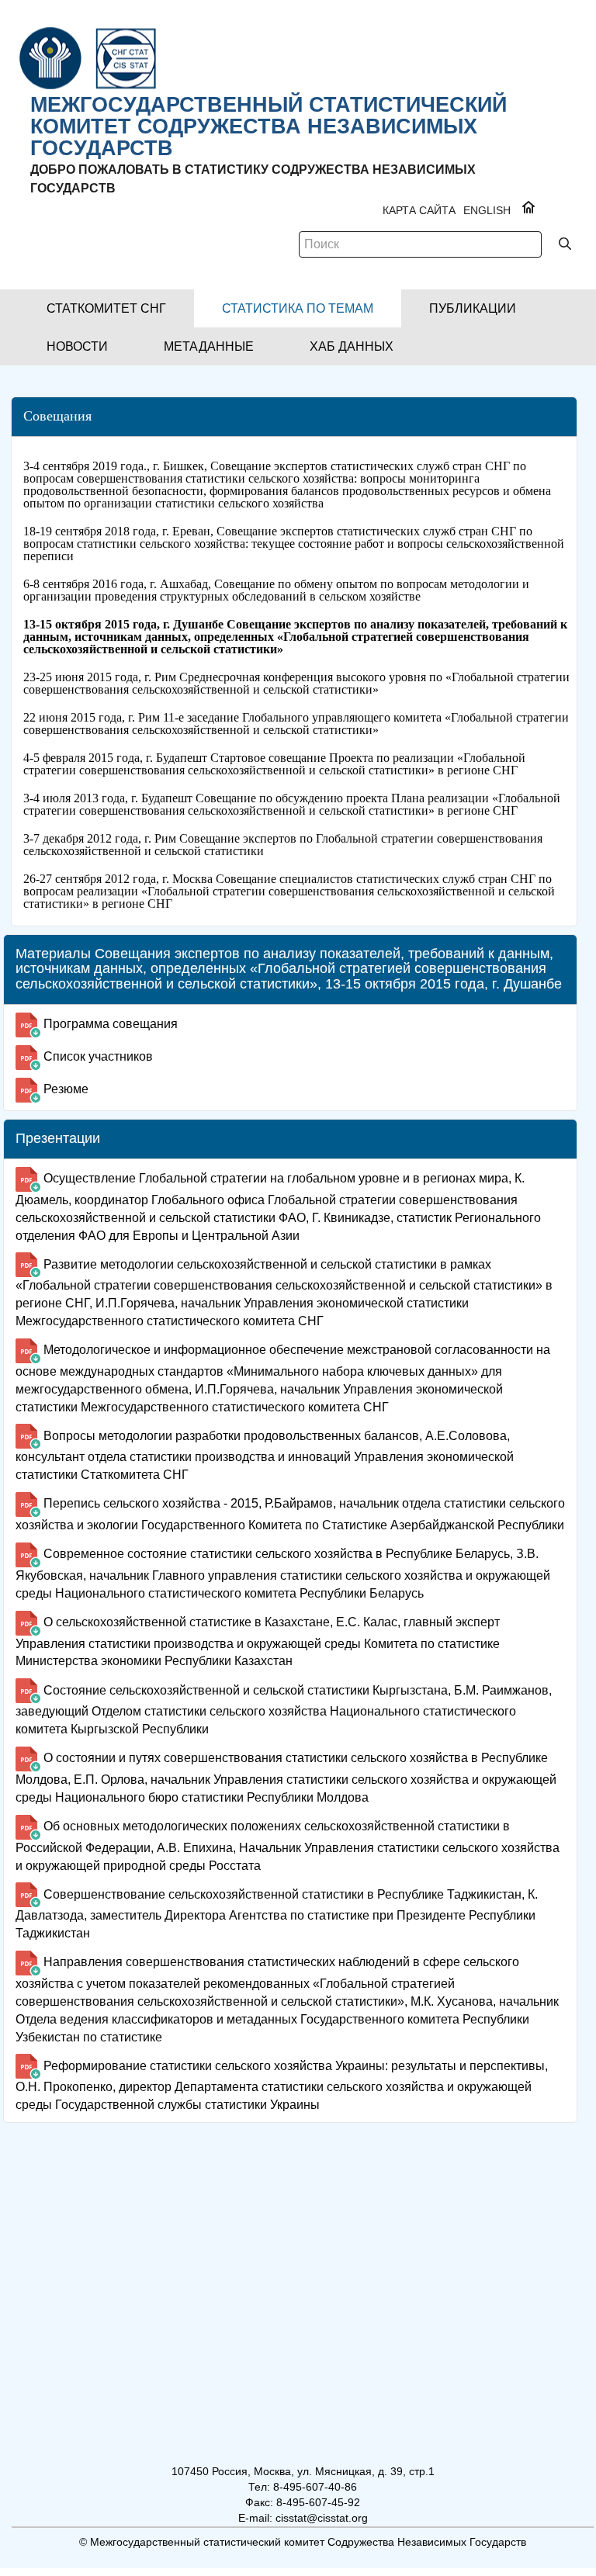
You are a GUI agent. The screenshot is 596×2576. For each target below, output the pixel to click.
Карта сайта (419, 210)
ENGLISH (487, 210)
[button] (106, 308)
